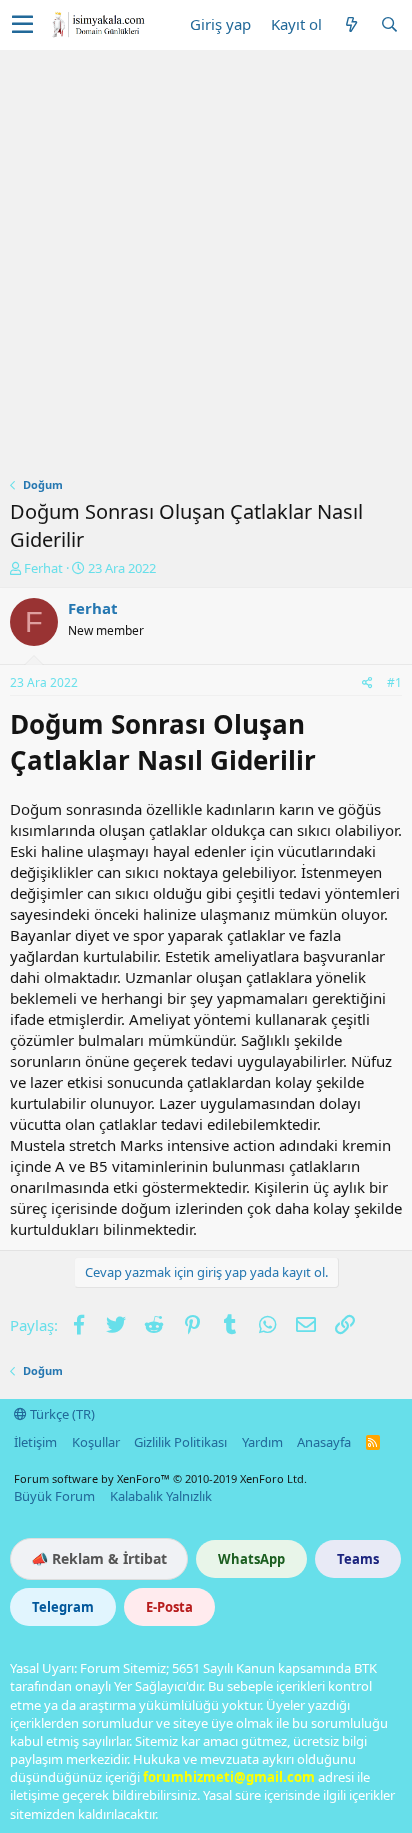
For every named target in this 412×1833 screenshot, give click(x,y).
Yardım (262, 1442)
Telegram (63, 1607)
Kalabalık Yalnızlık (161, 1496)
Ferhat (43, 568)
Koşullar (96, 1442)
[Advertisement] (206, 266)
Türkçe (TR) (61, 1414)
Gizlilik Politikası (180, 1442)
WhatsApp (251, 1559)
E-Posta (169, 1607)
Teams (358, 1559)
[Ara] (389, 24)
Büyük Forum (54, 1496)
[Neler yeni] (351, 24)
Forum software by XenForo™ (160, 1478)
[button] (22, 25)
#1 (394, 682)
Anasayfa (324, 1442)
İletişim (35, 1442)
